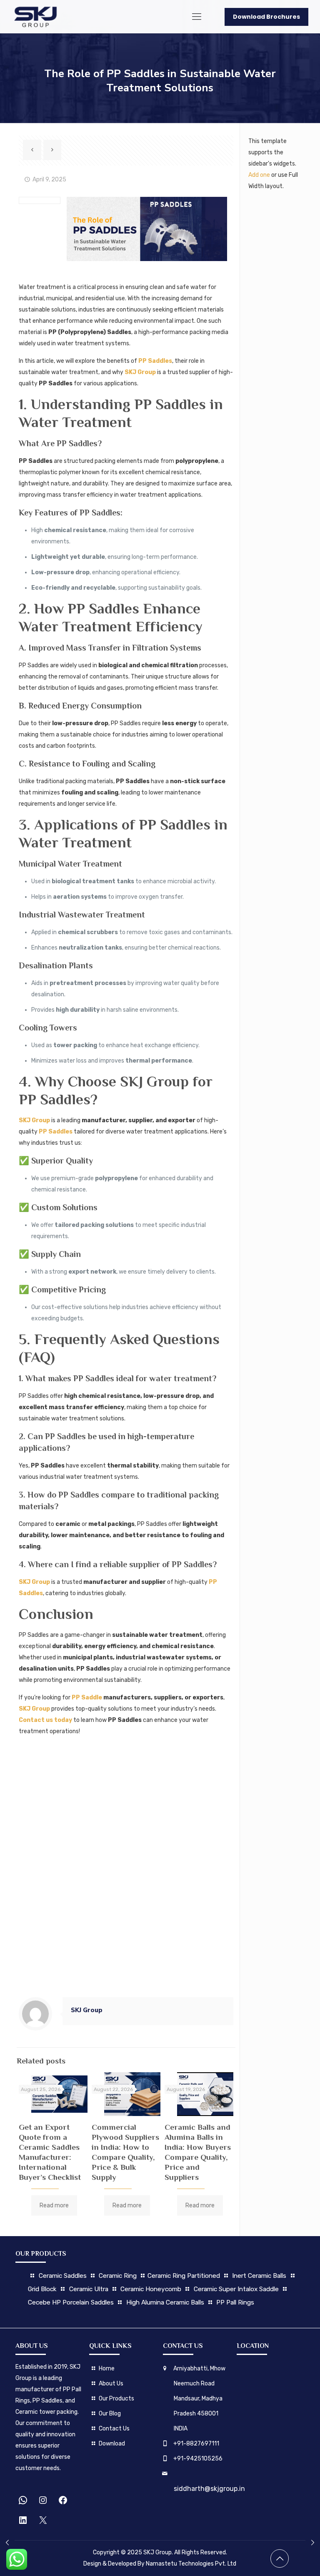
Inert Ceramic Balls (259, 2276)
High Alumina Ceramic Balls (165, 2302)
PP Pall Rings (235, 2302)
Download (112, 2444)
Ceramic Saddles (63, 2276)
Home (107, 2369)
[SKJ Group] (35, 17)
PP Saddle (87, 1698)
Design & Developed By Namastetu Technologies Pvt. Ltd (160, 2564)
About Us (111, 2384)
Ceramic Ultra (89, 2289)
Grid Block (42, 2289)
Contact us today (45, 1720)
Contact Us (114, 2429)
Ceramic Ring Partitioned (184, 2276)
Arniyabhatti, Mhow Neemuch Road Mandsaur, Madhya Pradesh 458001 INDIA (199, 2399)
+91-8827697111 (196, 2444)
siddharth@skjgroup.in (209, 2489)
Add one (259, 175)
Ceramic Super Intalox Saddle (237, 2289)
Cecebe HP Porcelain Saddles (71, 2302)
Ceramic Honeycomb (151, 2289)
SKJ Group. (158, 2552)
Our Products (116, 2399)
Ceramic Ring (118, 2276)
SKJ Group (140, 372)
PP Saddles (155, 361)
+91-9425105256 (198, 2459)
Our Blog (110, 2414)
